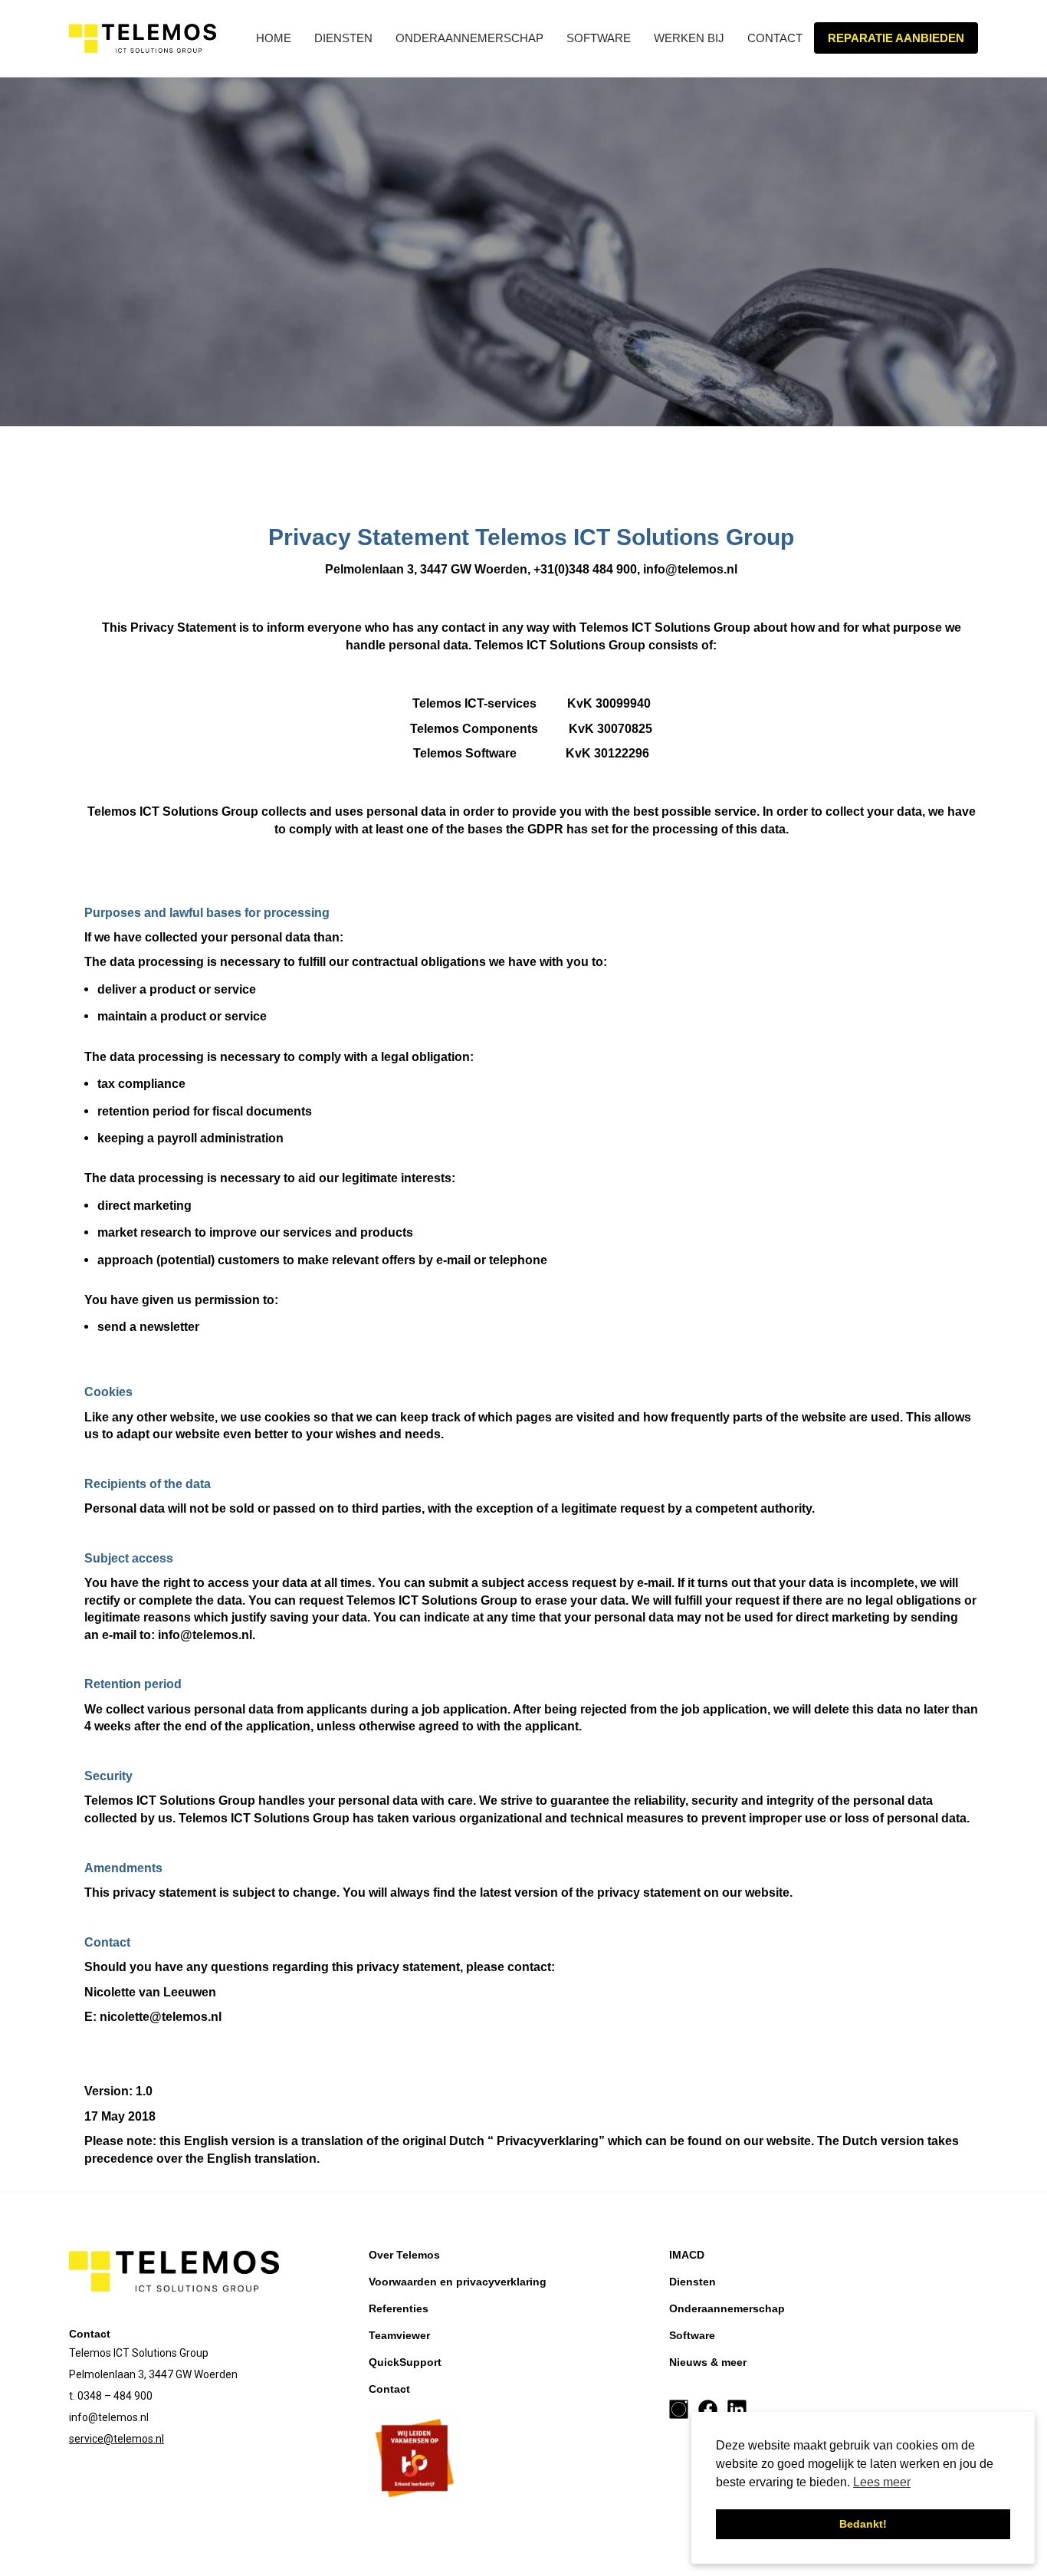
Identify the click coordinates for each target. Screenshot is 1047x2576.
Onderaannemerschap (469, 38)
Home (274, 38)
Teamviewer (399, 2335)
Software (599, 38)
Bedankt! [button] (863, 2524)
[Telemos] (143, 38)
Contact (775, 38)
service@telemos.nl (117, 2439)
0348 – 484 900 (115, 2396)
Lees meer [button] (882, 2482)
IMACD (687, 2255)
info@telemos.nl (109, 2417)
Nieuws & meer (708, 2362)
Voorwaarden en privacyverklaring (458, 2282)
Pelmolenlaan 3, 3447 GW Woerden (153, 2374)
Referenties (399, 2308)
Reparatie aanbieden (896, 38)
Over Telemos (404, 2255)
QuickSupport (405, 2362)
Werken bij (689, 38)
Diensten (343, 38)
